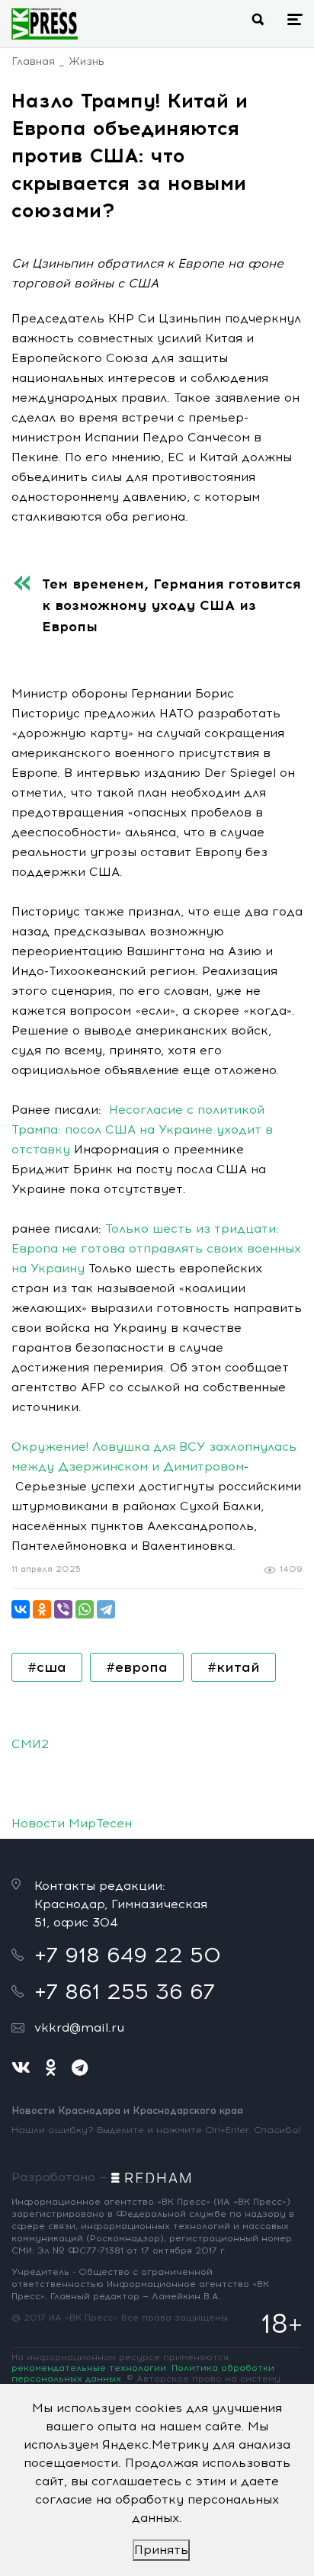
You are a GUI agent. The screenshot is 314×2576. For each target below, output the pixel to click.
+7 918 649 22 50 (128, 1955)
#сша (47, 1667)
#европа (137, 1667)
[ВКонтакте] (21, 1609)
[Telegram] (106, 1609)
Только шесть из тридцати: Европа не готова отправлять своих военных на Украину (156, 1248)
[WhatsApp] (85, 1609)
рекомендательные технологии (89, 2368)
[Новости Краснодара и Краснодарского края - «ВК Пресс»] (45, 24)
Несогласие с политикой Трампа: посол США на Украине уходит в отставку (142, 1129)
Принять (161, 2550)
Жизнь (87, 61)
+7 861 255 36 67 (125, 1991)
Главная (33, 61)
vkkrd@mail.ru (79, 2027)
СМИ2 (30, 1744)
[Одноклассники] (42, 1609)
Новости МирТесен (72, 1823)
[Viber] (63, 1609)
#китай (234, 1667)
